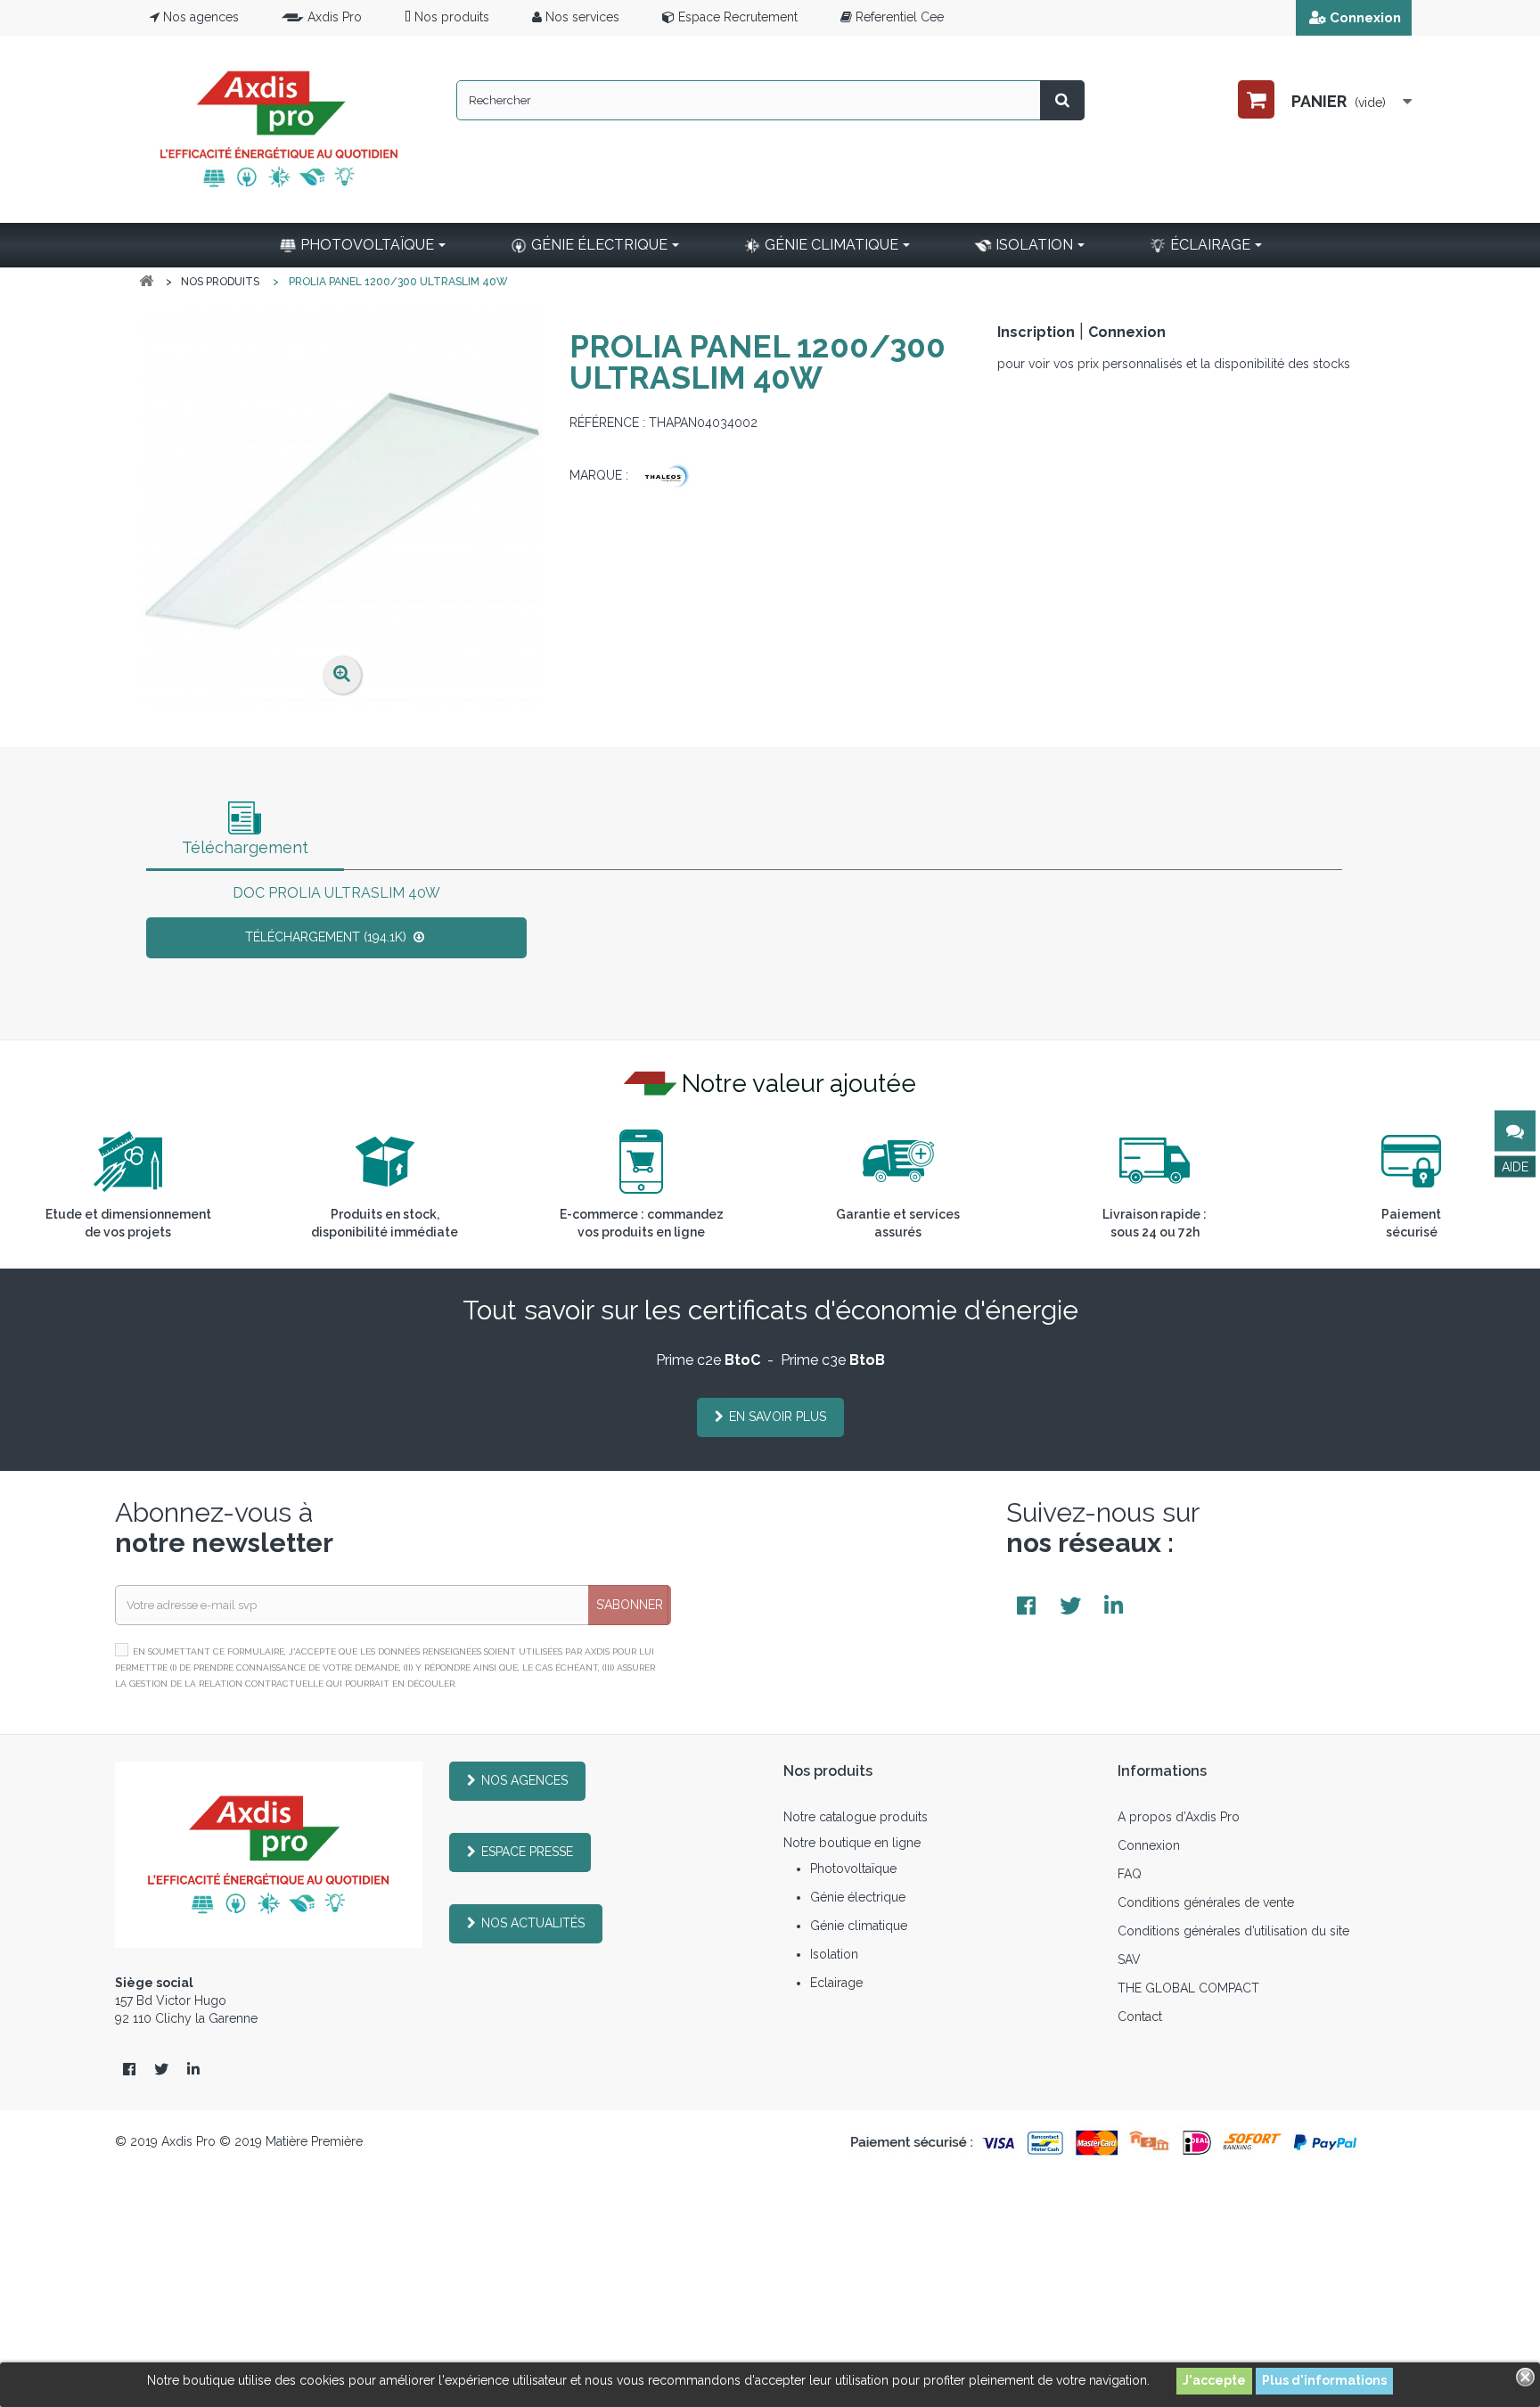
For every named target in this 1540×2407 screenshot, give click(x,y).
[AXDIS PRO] (279, 129)
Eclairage (836, 1983)
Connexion (1365, 18)
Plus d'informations (1324, 2380)
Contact (1140, 2017)
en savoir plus (778, 1417)
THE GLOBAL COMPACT (1188, 1988)
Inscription (1036, 332)
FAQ (1130, 1874)
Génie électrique (858, 1897)
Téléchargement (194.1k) (328, 937)
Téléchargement (245, 847)
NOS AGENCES (524, 1780)
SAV (1129, 1959)
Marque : (599, 475)
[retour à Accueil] (146, 281)
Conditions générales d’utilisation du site (1233, 1931)
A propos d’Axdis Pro (1179, 1817)
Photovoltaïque (853, 1869)
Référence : (607, 423)
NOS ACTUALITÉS (533, 1923)
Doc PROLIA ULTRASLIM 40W (336, 893)
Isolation (834, 1954)
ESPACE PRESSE (527, 1852)
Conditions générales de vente (1206, 1902)
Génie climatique (859, 1926)
